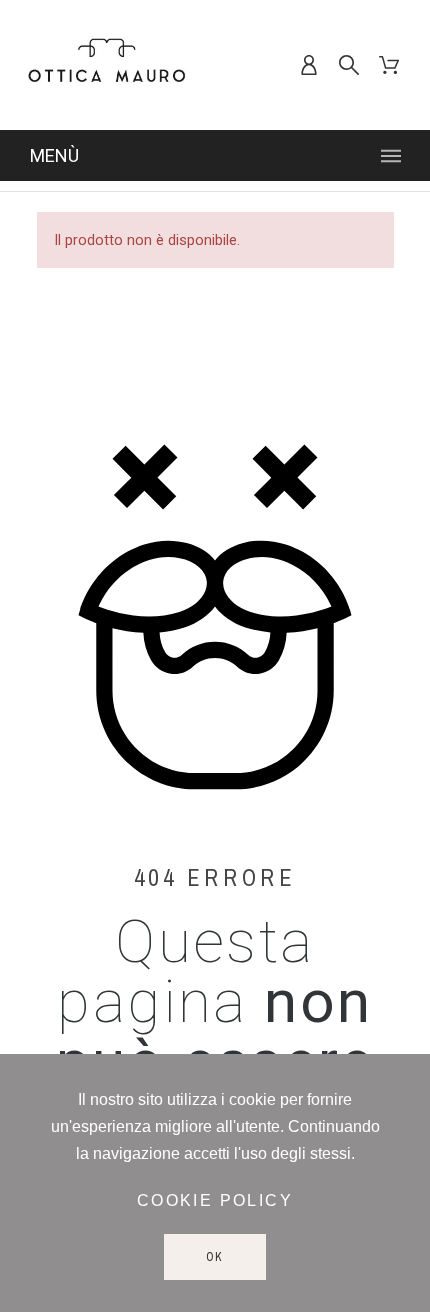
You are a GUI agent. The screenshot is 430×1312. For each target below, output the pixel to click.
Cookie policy (215, 1200)
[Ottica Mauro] (107, 65)
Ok (215, 1257)
